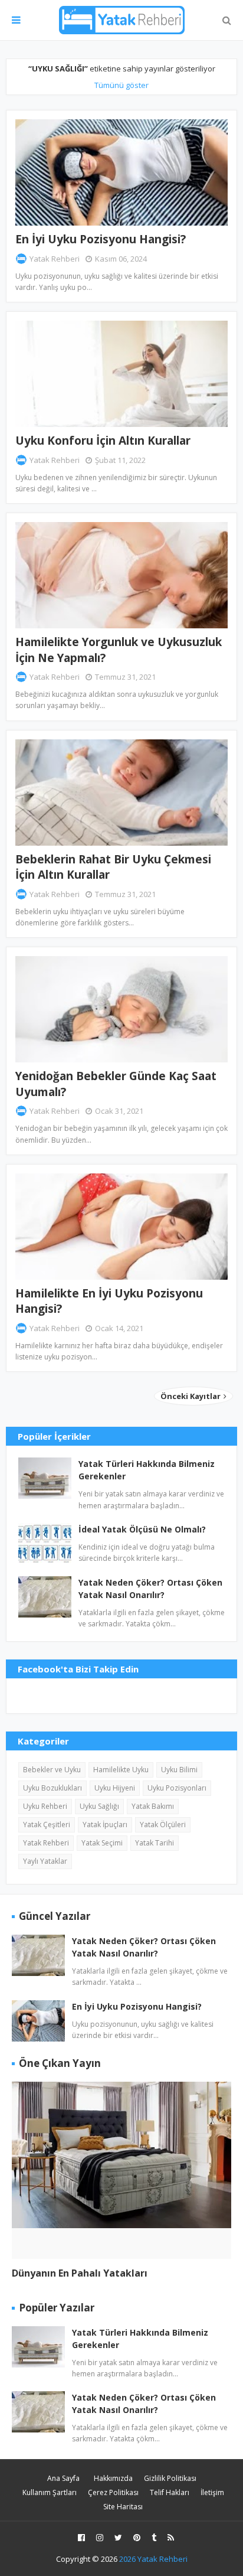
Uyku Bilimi (179, 1770)
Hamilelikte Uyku (121, 1770)
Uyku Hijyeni (115, 1788)
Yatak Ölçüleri (163, 1825)
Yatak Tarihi (155, 1843)
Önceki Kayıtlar (191, 1396)
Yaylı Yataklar (45, 1861)
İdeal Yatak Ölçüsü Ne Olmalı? (142, 1529)
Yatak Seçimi (102, 1843)
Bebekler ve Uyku (52, 1770)
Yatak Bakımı (153, 1806)
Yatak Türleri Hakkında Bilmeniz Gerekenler (147, 1470)
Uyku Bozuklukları (52, 1788)
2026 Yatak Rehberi (153, 2559)
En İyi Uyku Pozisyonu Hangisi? (101, 239)
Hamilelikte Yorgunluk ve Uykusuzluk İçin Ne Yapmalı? (119, 650)
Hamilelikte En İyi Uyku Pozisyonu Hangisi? (109, 1301)
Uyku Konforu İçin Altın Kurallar (103, 441)
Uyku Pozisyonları (177, 1788)
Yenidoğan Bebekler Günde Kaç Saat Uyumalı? (116, 1084)
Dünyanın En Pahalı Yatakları (80, 2273)
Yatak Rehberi (55, 259)
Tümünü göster (121, 85)
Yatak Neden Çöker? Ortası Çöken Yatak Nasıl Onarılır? (150, 1589)
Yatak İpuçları (105, 1825)
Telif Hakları (170, 2492)
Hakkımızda (113, 2478)
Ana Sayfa (63, 2478)
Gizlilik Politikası (170, 2478)
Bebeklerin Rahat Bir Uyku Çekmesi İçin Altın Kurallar (113, 867)
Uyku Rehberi (45, 1806)
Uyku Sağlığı (99, 1806)
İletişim (212, 2492)
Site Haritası (123, 2507)
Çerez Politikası (113, 2492)
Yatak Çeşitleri (47, 1825)
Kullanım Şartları (50, 2492)
